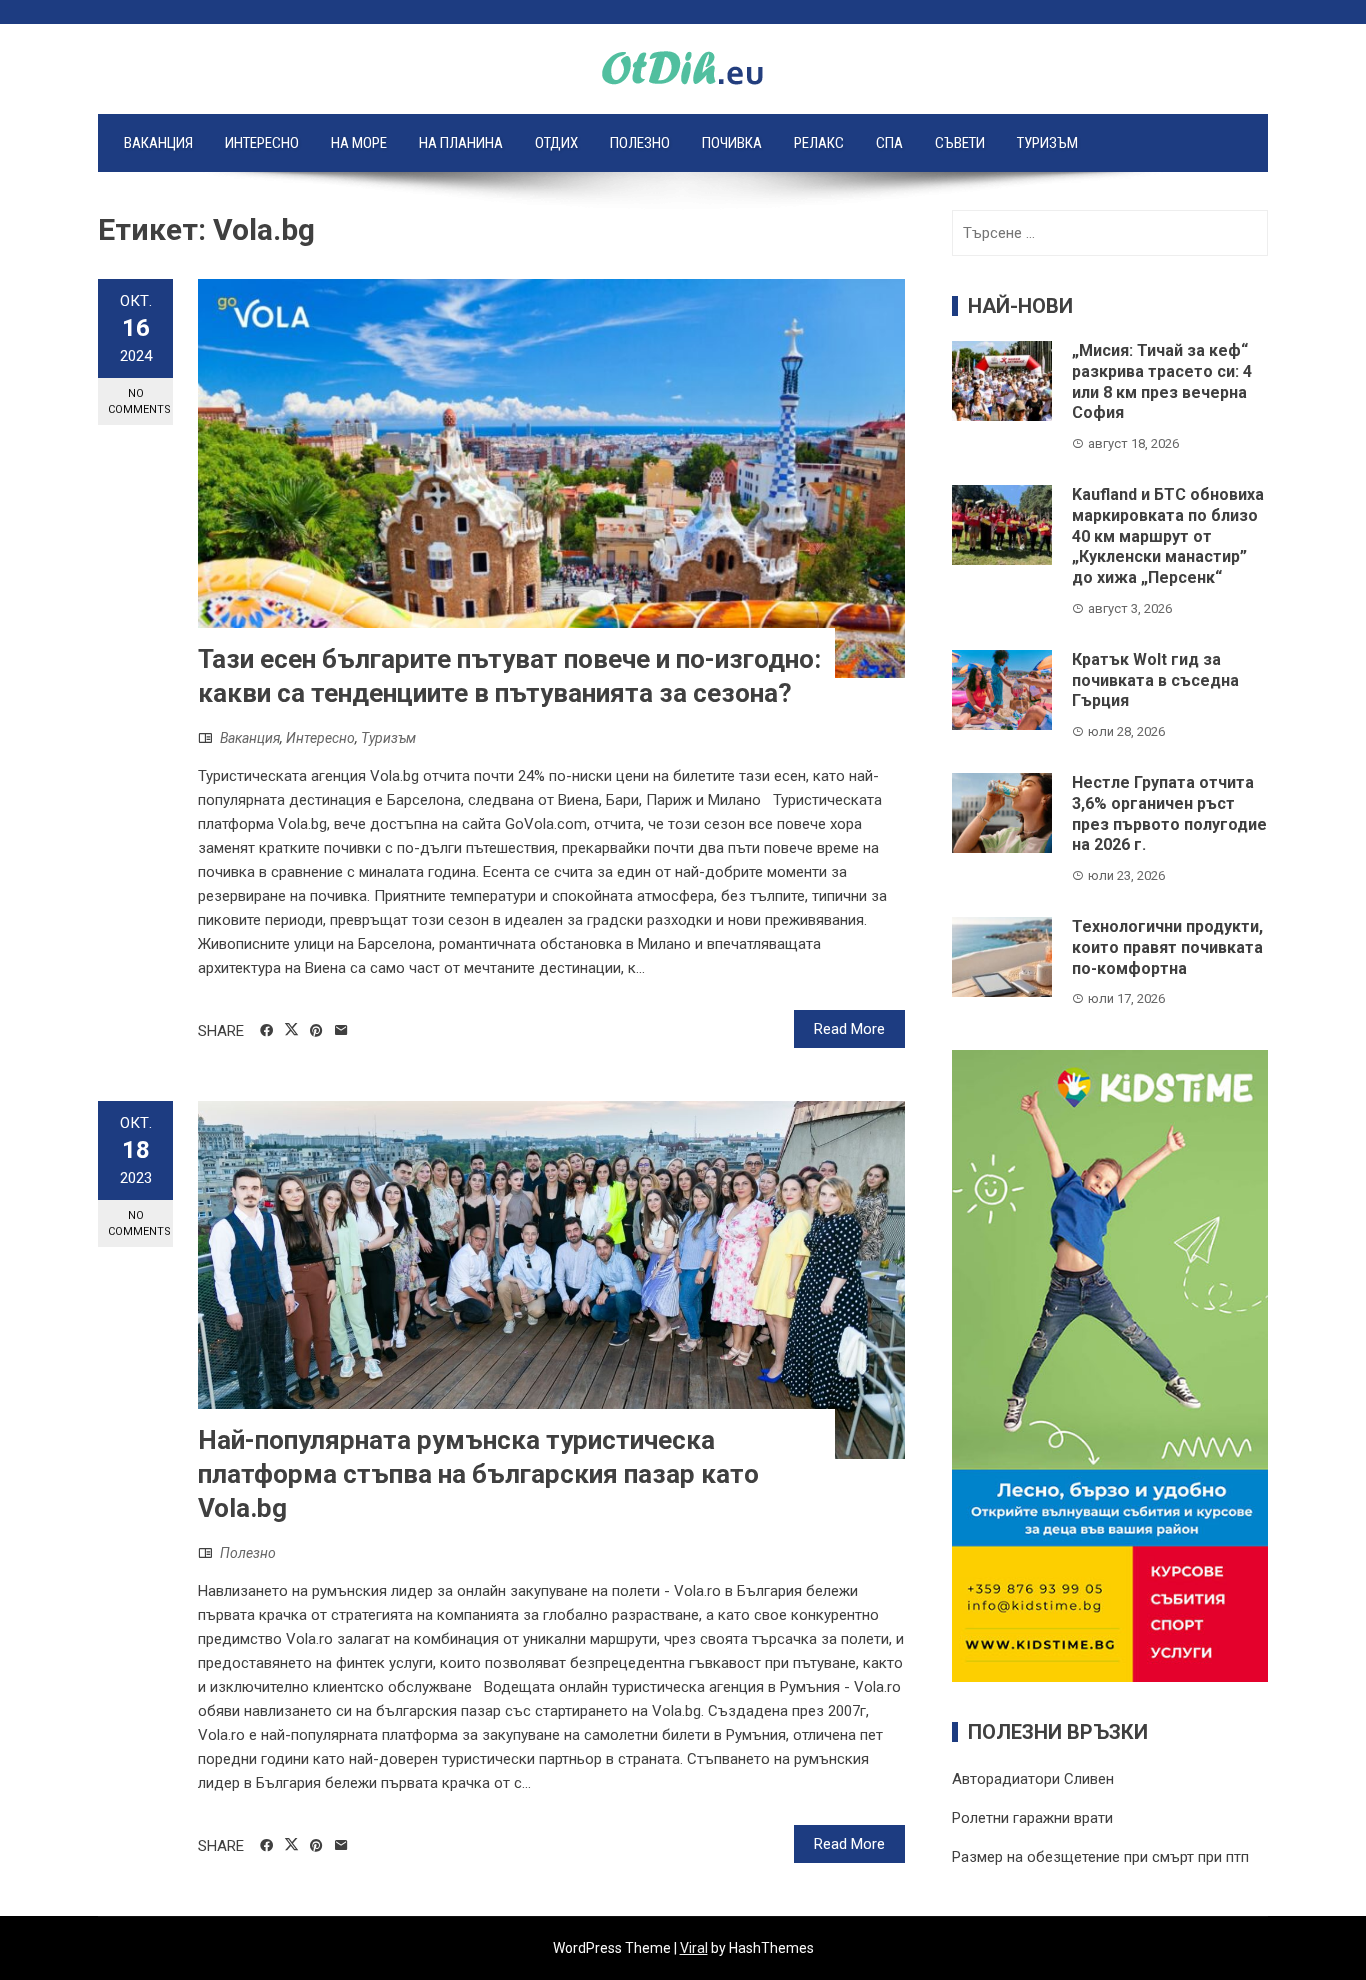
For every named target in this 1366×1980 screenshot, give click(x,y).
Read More (849, 1029)
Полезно (640, 143)
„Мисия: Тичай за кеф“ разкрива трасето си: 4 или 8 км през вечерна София (1162, 381)
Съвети (960, 143)
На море (359, 143)
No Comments (139, 401)
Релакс (819, 143)
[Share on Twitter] (291, 1030)
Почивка (732, 143)
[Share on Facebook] (266, 1031)
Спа (889, 143)
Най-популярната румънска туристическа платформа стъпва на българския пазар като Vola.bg (478, 1474)
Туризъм (1047, 143)
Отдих (556, 143)
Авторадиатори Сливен (1033, 1779)
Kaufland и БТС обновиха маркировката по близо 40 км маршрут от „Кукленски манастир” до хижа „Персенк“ (1168, 536)
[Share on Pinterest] (316, 1031)
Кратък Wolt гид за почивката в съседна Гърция (1155, 680)
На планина (461, 143)
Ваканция (158, 143)
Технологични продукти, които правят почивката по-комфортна (1167, 947)
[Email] (341, 1031)
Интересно (262, 143)
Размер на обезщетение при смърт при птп (1100, 1857)
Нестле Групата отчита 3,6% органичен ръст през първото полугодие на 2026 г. (1169, 813)
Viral (694, 1948)
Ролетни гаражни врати (1032, 1818)
